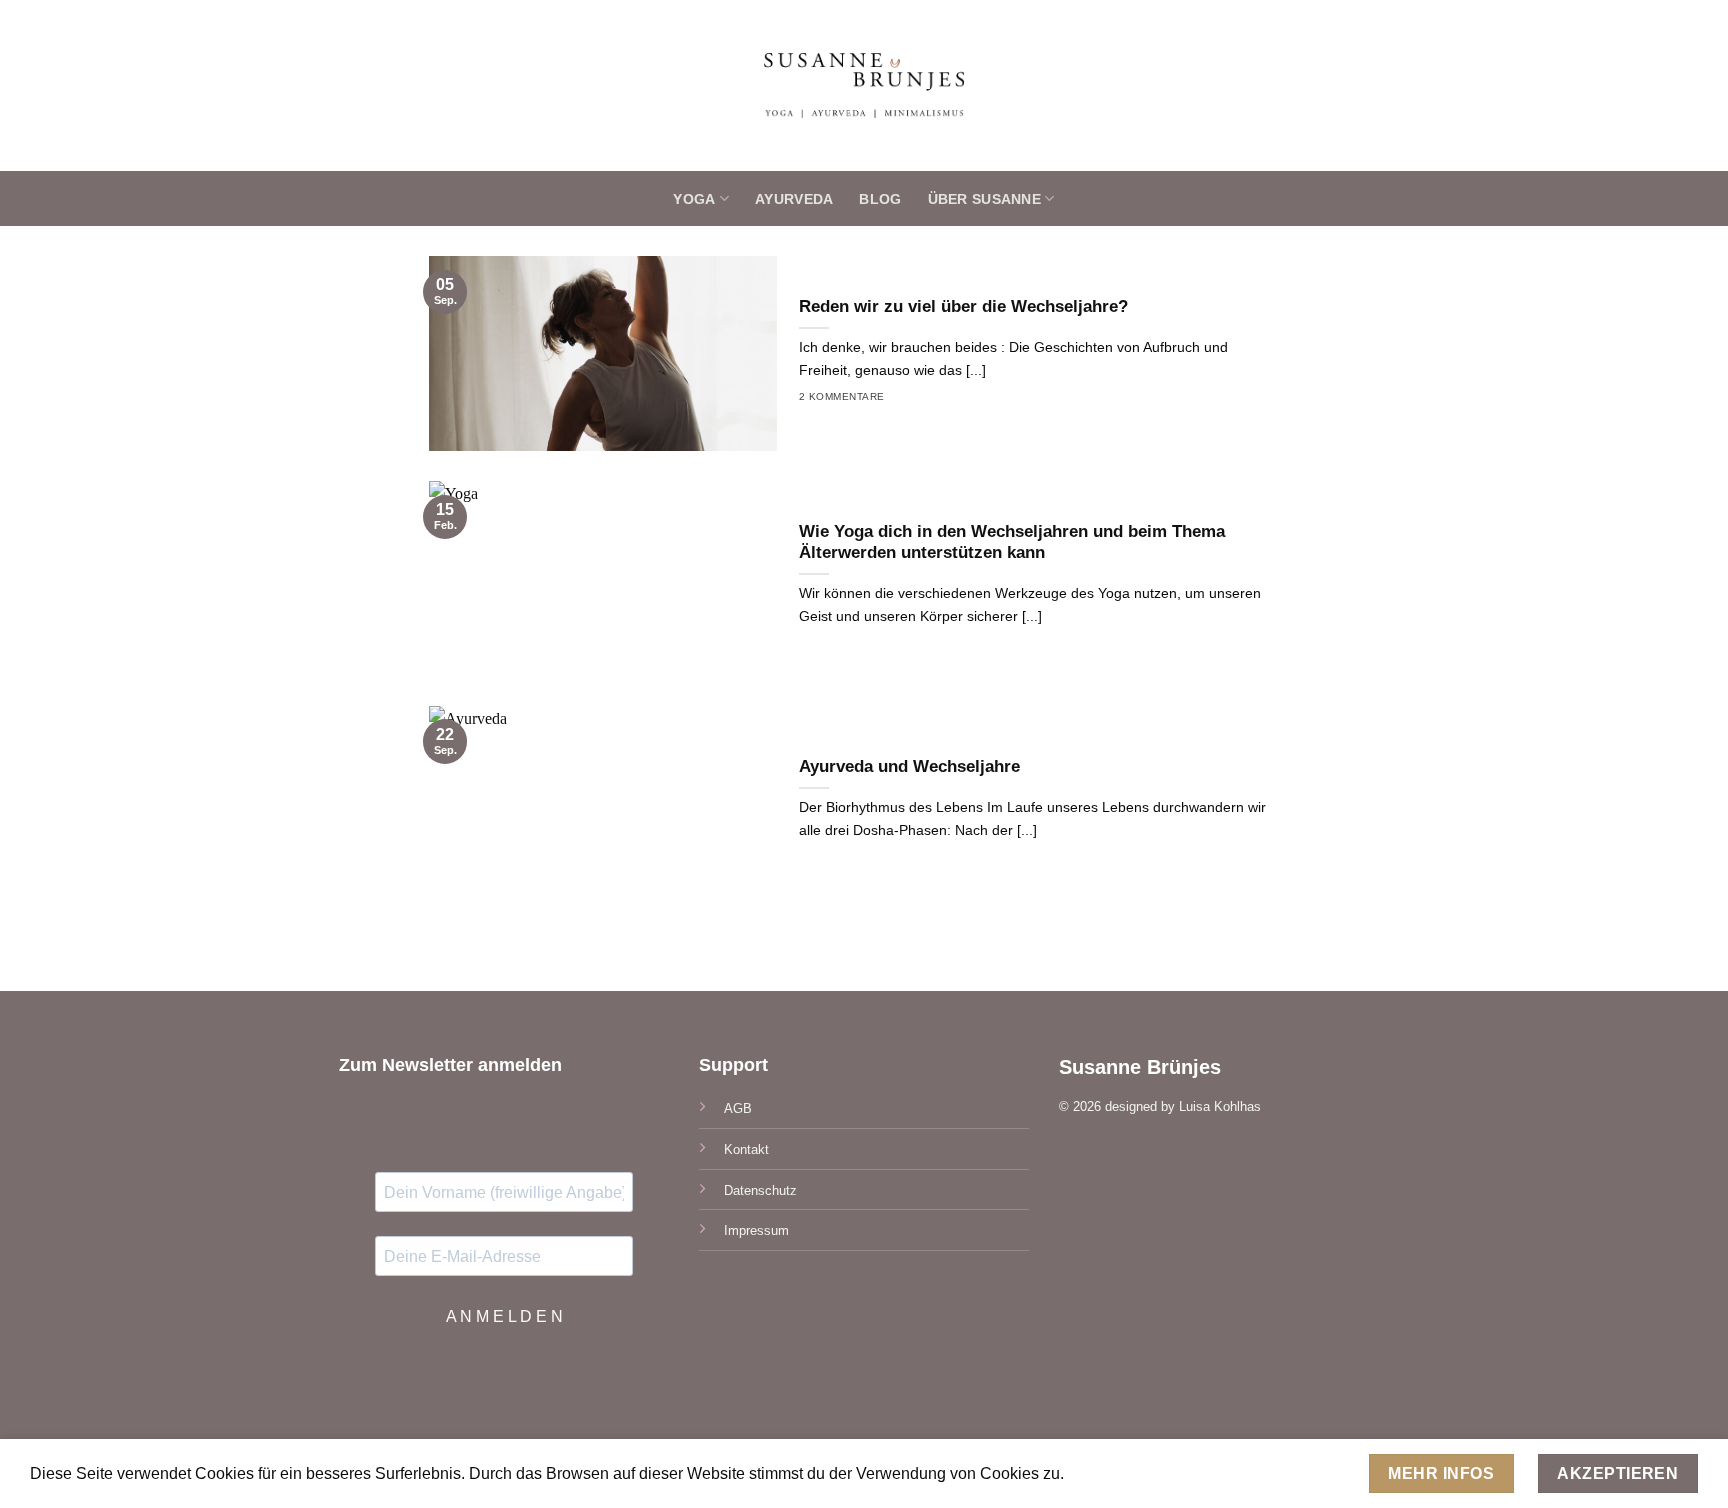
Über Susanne (984, 199)
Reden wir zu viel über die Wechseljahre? (963, 306)
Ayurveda (794, 199)
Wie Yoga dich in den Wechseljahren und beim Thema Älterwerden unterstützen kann (1012, 542)
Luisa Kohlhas (1220, 1106)
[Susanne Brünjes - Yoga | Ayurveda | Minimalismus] (864, 85)
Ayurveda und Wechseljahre (909, 766)
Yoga (694, 199)
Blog (880, 199)
